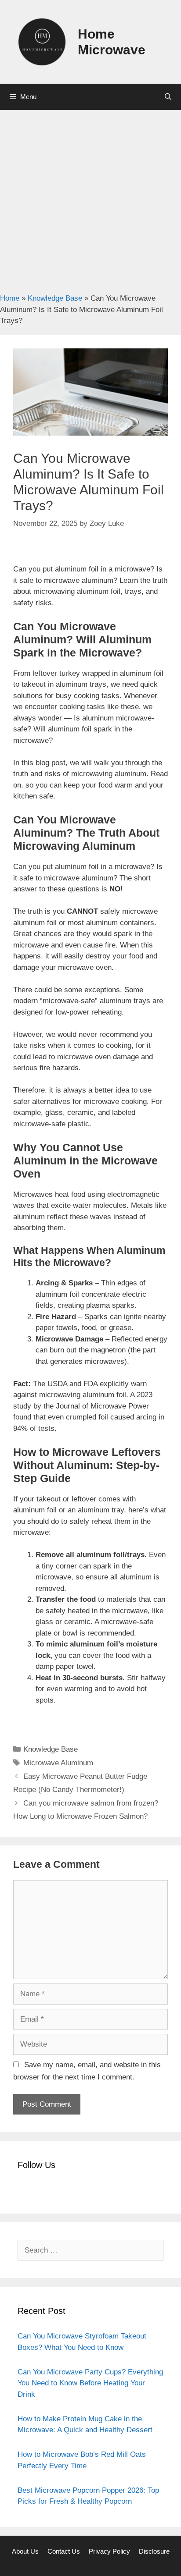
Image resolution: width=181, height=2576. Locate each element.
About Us (25, 2551)
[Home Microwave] (42, 41)
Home (10, 298)
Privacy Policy (109, 2551)
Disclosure (154, 2551)
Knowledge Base (55, 298)
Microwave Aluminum (58, 1763)
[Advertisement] (90, 197)
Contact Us (64, 2551)
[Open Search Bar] (168, 97)
